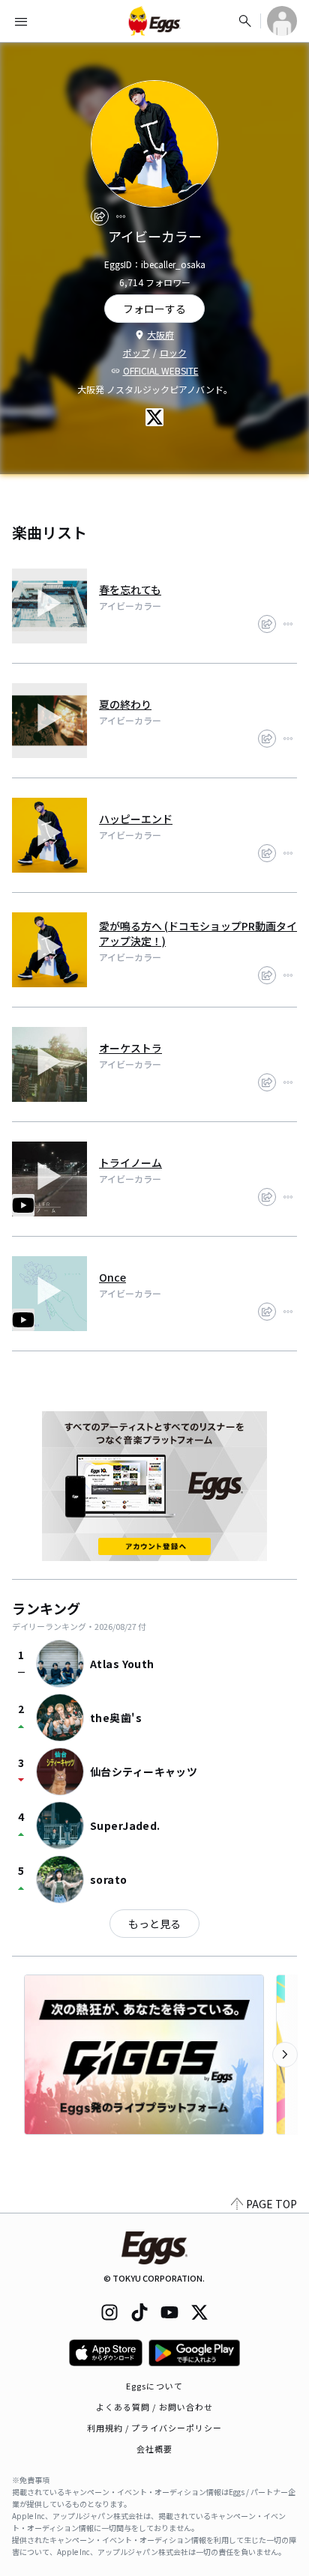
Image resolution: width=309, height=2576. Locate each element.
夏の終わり (125, 704)
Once (112, 1277)
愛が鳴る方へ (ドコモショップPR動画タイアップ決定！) (198, 933)
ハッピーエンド (136, 819)
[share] (100, 216)
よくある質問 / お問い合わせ (155, 2407)
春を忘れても (130, 590)
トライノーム (130, 1163)
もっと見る (154, 1924)
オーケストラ (130, 1048)
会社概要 (154, 2449)
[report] (121, 216)
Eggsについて (154, 2386)
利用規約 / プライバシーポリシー (155, 2428)
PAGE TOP (271, 2204)
